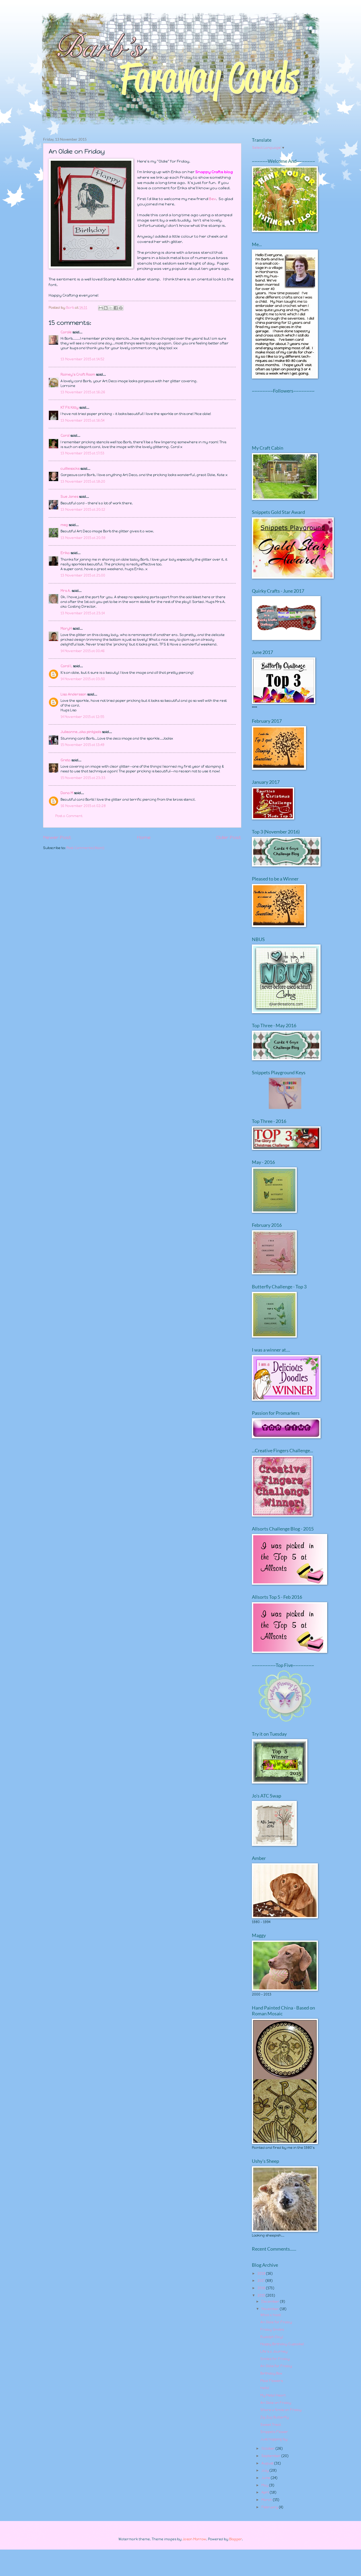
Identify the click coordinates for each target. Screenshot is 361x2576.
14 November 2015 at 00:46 (83, 651)
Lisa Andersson (73, 694)
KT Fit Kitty (70, 407)
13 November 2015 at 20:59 (83, 538)
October (269, 2448)
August (268, 2463)
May (265, 2485)
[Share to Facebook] (116, 308)
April (266, 2492)
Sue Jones (69, 497)
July (265, 2470)
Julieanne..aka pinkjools (81, 732)
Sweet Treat (271, 2425)
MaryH (66, 628)
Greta (66, 760)
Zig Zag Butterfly (275, 2417)
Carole (66, 332)
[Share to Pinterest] (121, 308)
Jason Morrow (194, 2539)
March (267, 2500)
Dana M (67, 793)
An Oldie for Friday (276, 2322)
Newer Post (57, 837)
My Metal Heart (273, 2395)
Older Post (229, 837)
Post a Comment (69, 816)
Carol (65, 436)
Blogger (235, 2539)
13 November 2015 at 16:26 (83, 392)
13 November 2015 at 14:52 (82, 359)
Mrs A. (66, 591)
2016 (262, 2288)
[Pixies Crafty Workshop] (285, 1108)
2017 (262, 2281)
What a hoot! (271, 2315)
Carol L (66, 666)
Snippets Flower (274, 2432)
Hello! (265, 2388)
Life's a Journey (274, 2351)
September (271, 2456)
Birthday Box (271, 2373)
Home (144, 837)
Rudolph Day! (272, 2337)
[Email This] (101, 308)
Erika (65, 553)
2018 (262, 2273)
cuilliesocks (70, 469)
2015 (262, 2295)
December (271, 2301)
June (266, 2478)
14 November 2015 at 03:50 (83, 679)
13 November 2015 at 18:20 (83, 481)
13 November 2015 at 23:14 (83, 613)
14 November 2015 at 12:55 (82, 717)
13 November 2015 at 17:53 (82, 453)
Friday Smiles (272, 2330)
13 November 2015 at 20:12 (83, 510)
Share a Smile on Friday (281, 2410)
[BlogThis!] (106, 308)
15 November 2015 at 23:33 (83, 778)
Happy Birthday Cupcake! (282, 2344)
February (270, 2507)
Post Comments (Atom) (85, 848)
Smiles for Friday (275, 2359)
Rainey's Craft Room (78, 374)
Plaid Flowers (272, 2381)
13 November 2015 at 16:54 (82, 420)
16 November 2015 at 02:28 (83, 806)
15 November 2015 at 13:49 (82, 745)
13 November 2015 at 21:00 (83, 575)
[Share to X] (111, 308)
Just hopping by (274, 2439)
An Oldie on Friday (276, 2403)
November (271, 2309)
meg (64, 525)
